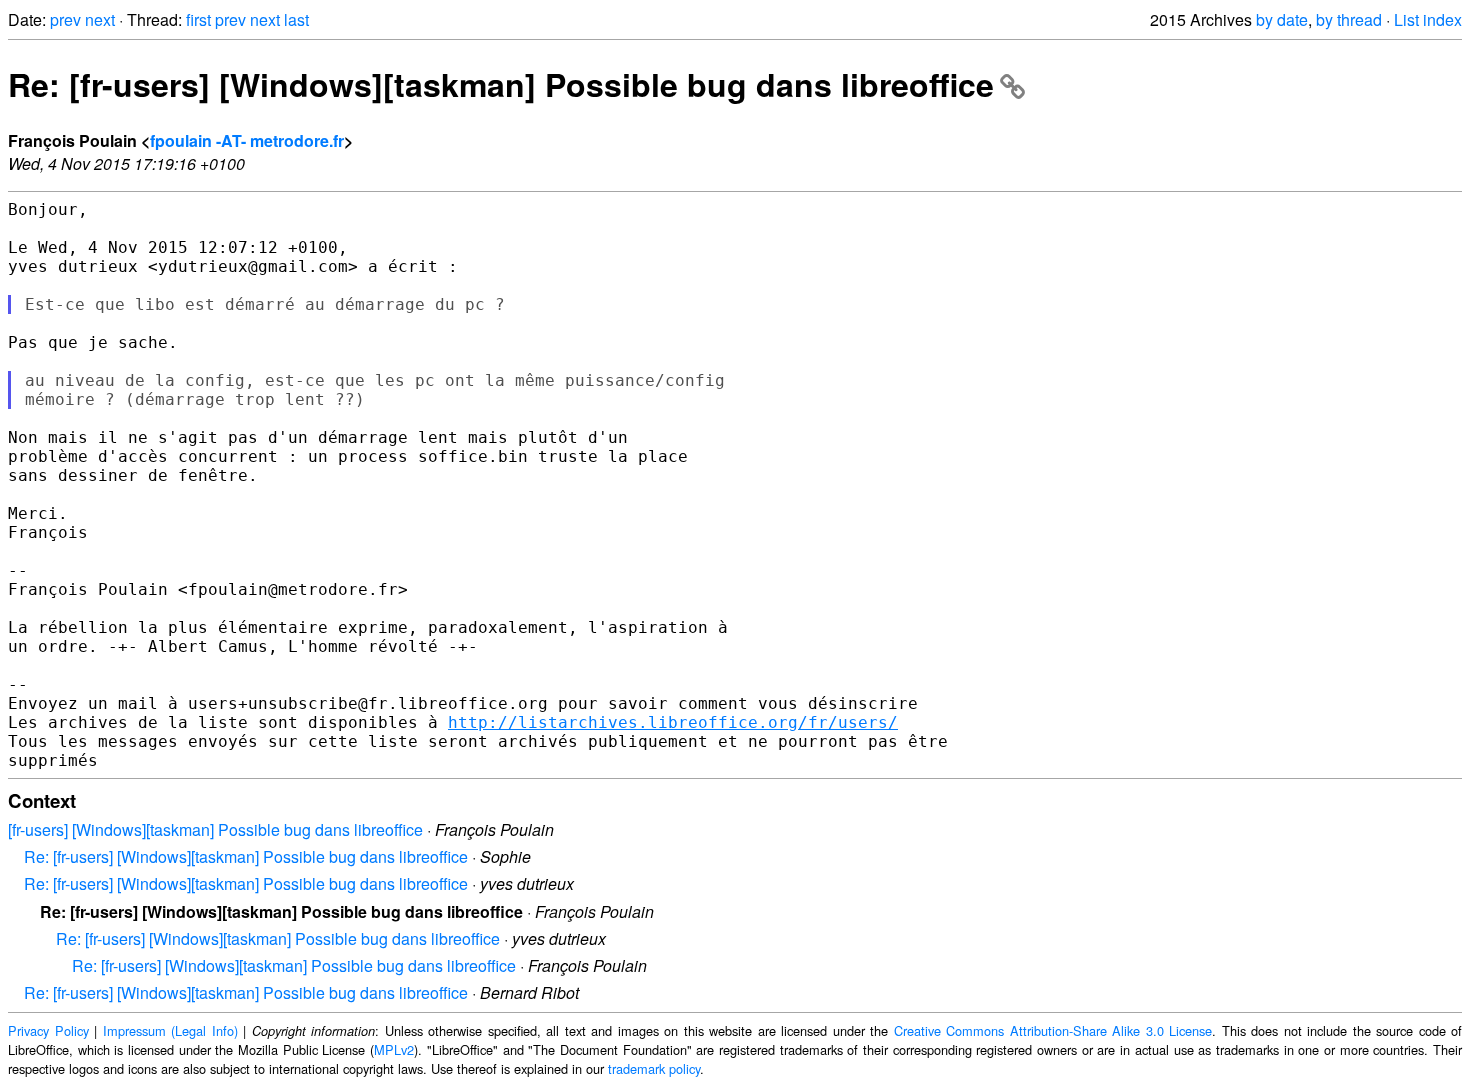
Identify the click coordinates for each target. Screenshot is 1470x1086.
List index (1428, 19)
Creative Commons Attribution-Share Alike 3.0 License (1053, 1030)
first (198, 19)
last (296, 19)
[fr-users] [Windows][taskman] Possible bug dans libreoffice (215, 829)
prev (65, 19)
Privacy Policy (48, 1030)
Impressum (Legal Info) (170, 1030)
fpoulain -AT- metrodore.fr (247, 140)
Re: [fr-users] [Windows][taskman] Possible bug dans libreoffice (501, 84)
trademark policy (654, 1068)
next (100, 19)
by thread (1349, 19)
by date (1282, 19)
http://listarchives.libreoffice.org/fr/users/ (673, 722)
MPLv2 (394, 1049)
